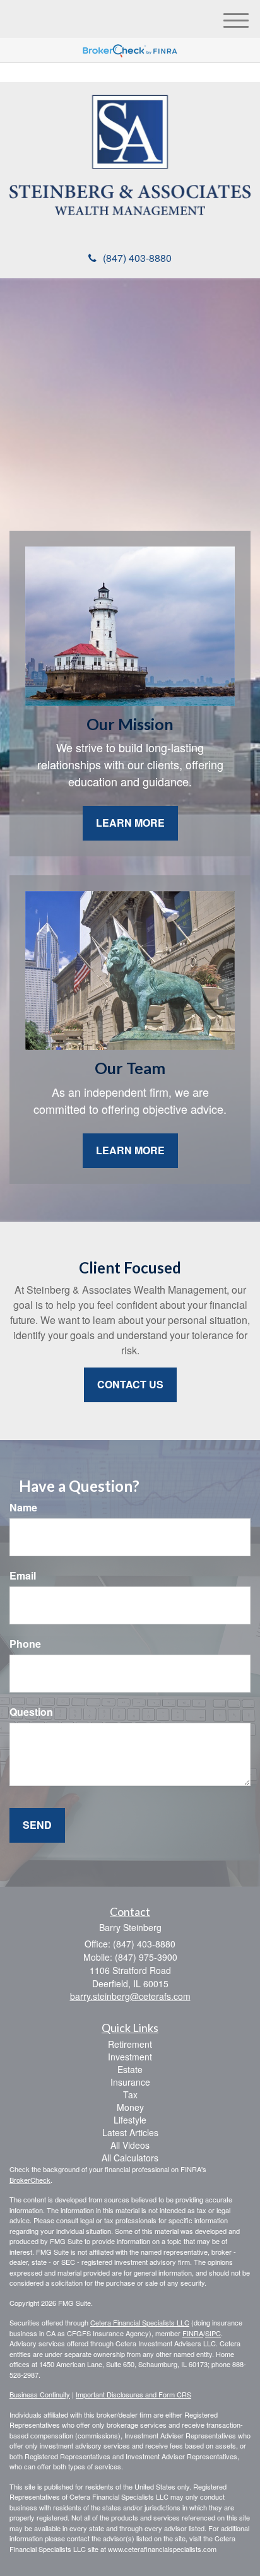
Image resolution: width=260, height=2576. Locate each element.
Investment (130, 2057)
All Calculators (130, 2158)
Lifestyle (130, 2120)
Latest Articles (130, 2132)
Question (31, 1712)
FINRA (193, 2333)
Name (23, 1508)
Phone (25, 1644)
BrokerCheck (30, 2180)
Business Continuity (40, 2394)
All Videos (130, 2145)
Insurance (130, 2082)
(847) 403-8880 (137, 258)
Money (130, 2107)
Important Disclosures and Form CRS (133, 2394)
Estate (130, 2069)
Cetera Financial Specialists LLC (140, 2322)
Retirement (130, 2044)
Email (23, 1576)
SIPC (213, 2333)
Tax (130, 2094)
